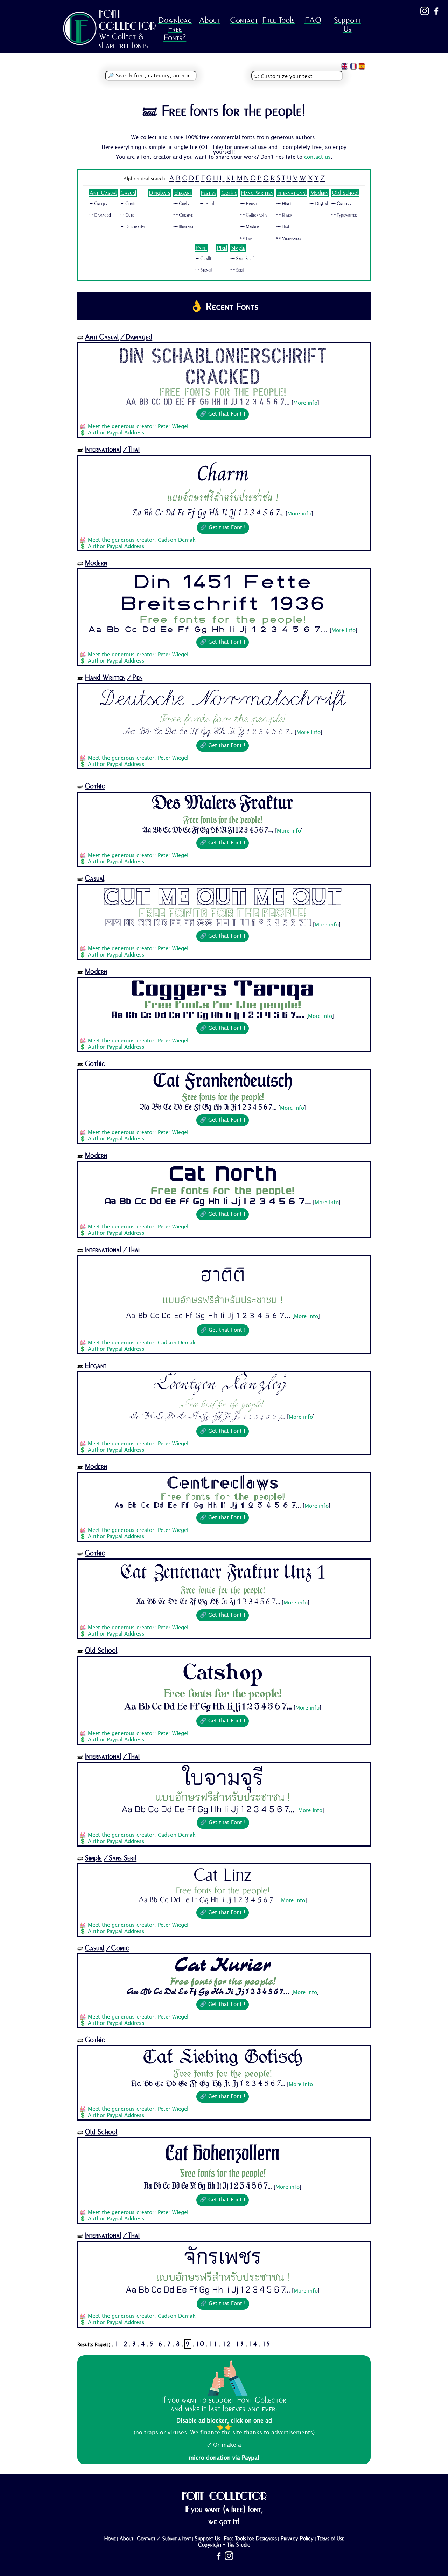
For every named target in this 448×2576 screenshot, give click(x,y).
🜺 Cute (127, 215)
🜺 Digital (319, 204)
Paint (201, 248)
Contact (244, 20)
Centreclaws (223, 1483)
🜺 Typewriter (344, 215)
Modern (319, 193)
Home (110, 2539)
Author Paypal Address (116, 433)
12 (226, 2344)
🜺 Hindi (284, 204)
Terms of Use (331, 2539)
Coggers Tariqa (223, 989)
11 (213, 2344)
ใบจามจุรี (223, 1777)
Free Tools (278, 20)
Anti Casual (103, 193)
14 (253, 2344)
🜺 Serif (237, 270)
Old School (345, 193)
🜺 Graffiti (204, 259)
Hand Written (257, 193)
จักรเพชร (223, 2256)
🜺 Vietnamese (289, 238)
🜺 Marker (250, 227)
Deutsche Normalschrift (223, 698)
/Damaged (136, 337)
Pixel (222, 248)
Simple (238, 248)
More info (305, 403)
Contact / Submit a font (164, 2539)
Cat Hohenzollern (223, 2153)
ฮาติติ (223, 1274)
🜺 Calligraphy (254, 215)
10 (200, 2344)
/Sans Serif (120, 1858)
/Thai (131, 449)
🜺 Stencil (204, 270)
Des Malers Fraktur (223, 804)
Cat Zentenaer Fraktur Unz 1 (223, 1572)
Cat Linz (223, 1875)
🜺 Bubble (209, 204)
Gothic (229, 193)
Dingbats (160, 193)
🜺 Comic (128, 204)
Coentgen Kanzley (223, 1386)
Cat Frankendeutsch (223, 1082)
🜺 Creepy (98, 204)
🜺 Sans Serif (242, 259)
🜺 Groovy (341, 204)
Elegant (183, 193)
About (209, 20)
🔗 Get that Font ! (223, 414)
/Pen (135, 677)
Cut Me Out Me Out (223, 897)
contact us (317, 157)
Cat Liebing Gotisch (223, 2058)
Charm (223, 473)
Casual (128, 193)
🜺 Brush (248, 204)
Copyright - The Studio (224, 2545)
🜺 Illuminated (185, 227)
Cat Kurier (223, 1966)
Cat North (223, 1174)
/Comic (118, 1948)
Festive (208, 193)
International (292, 193)
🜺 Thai (283, 227)
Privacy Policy (297, 2539)
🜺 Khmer (284, 215)
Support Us (347, 25)
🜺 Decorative (133, 227)
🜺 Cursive (183, 215)
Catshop (223, 1672)
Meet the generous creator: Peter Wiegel (138, 427)
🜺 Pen (246, 238)
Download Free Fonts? (175, 29)
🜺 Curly (181, 204)
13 (240, 2344)
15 (266, 2344)
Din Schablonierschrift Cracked (223, 365)
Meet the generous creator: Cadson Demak (142, 540)
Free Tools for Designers (250, 2539)
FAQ (313, 20)
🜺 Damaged (100, 215)
